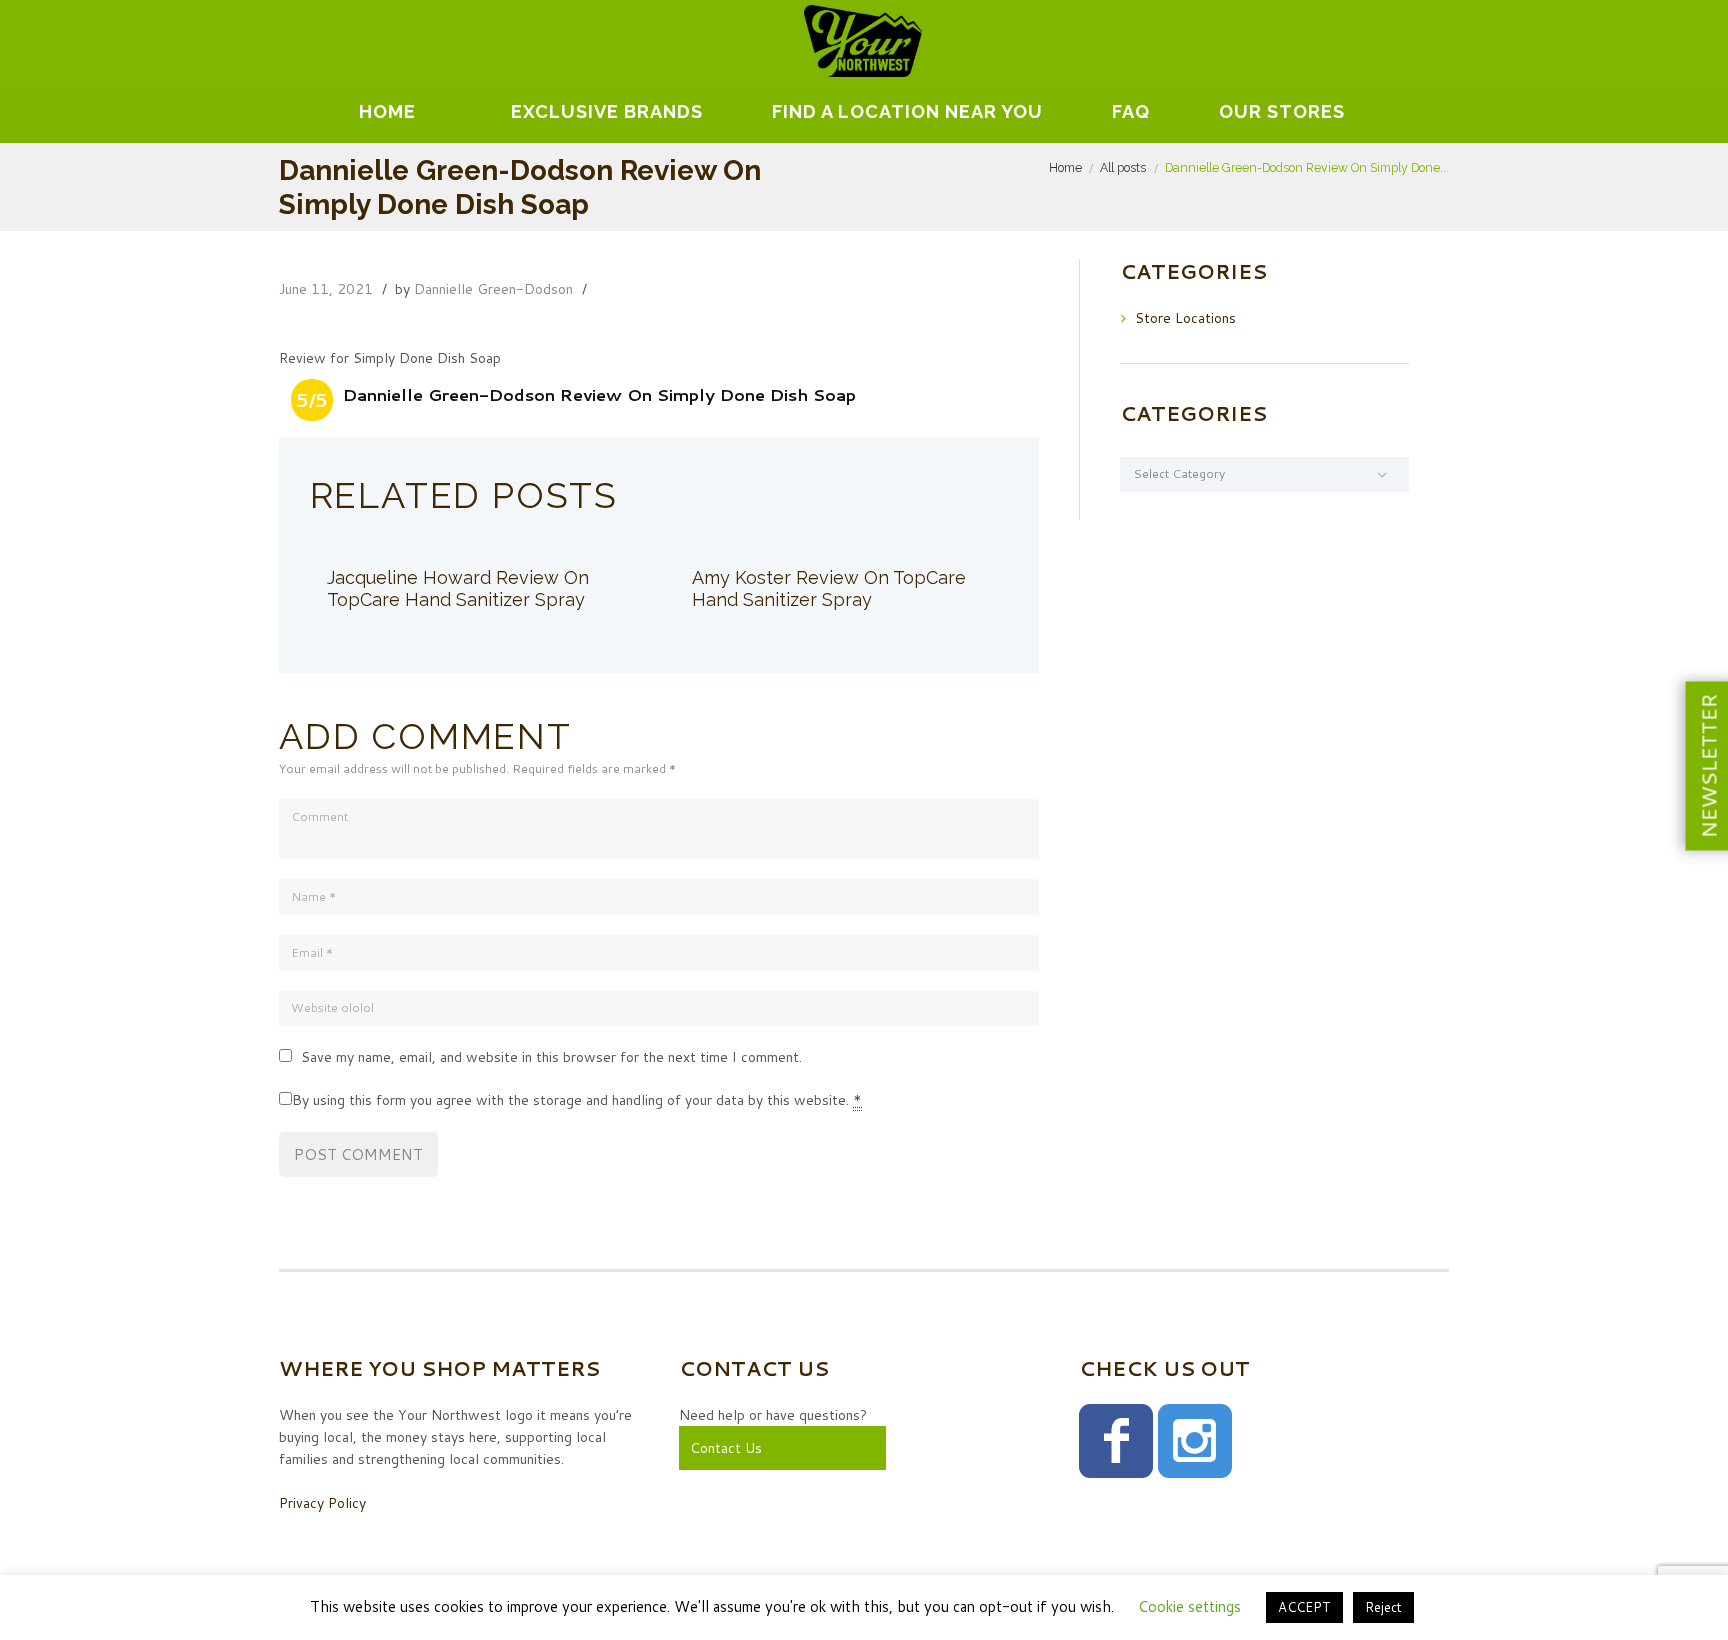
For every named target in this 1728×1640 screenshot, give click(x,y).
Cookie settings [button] (1189, 1606)
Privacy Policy (322, 1503)
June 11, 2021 (326, 289)
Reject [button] (1383, 1607)
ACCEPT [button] (1304, 1607)
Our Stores (1282, 111)
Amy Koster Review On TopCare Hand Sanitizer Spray (829, 588)
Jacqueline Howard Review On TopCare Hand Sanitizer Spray (458, 588)
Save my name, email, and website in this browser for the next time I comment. (551, 1057)
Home (387, 111)
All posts (1123, 167)
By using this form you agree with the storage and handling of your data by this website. (577, 1100)
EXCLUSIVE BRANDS (607, 111)
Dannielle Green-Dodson (493, 289)
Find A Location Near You (907, 111)
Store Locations (1185, 318)
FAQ (1131, 111)
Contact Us (726, 1448)
